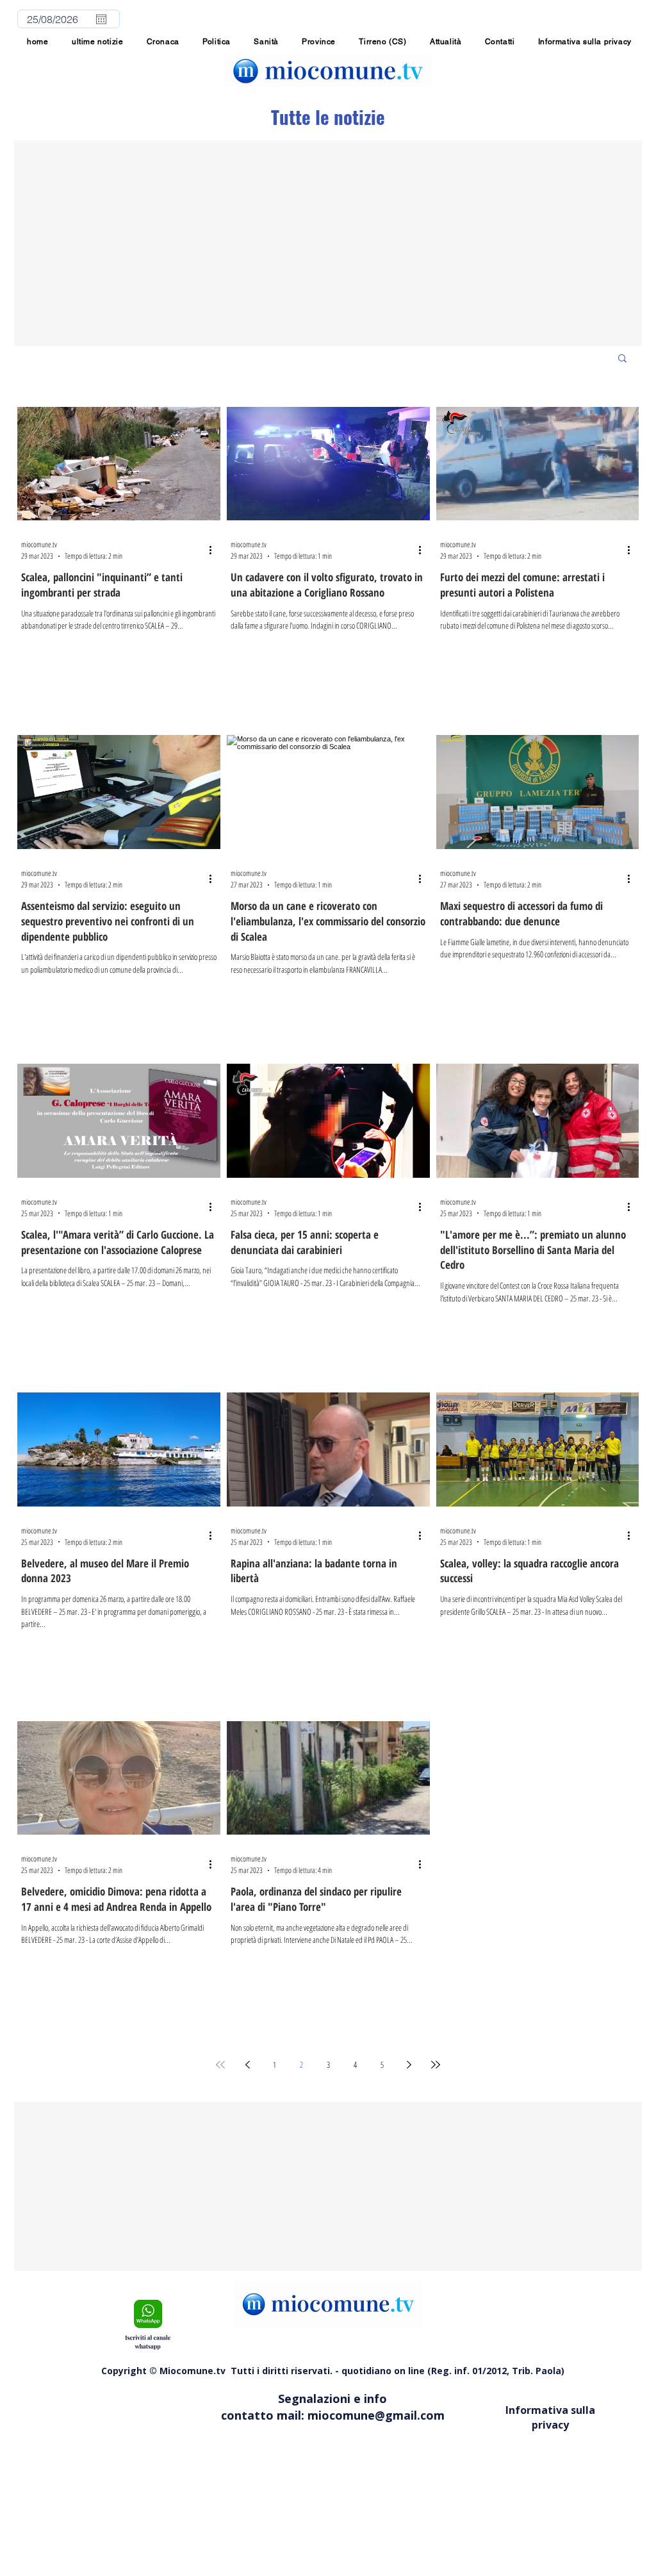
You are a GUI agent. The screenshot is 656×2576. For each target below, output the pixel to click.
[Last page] (436, 2065)
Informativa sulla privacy (550, 2417)
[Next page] (409, 2065)
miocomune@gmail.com (376, 2415)
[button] (319, 42)
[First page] (220, 2065)
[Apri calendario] (101, 19)
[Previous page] (247, 2065)
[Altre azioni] (215, 550)
